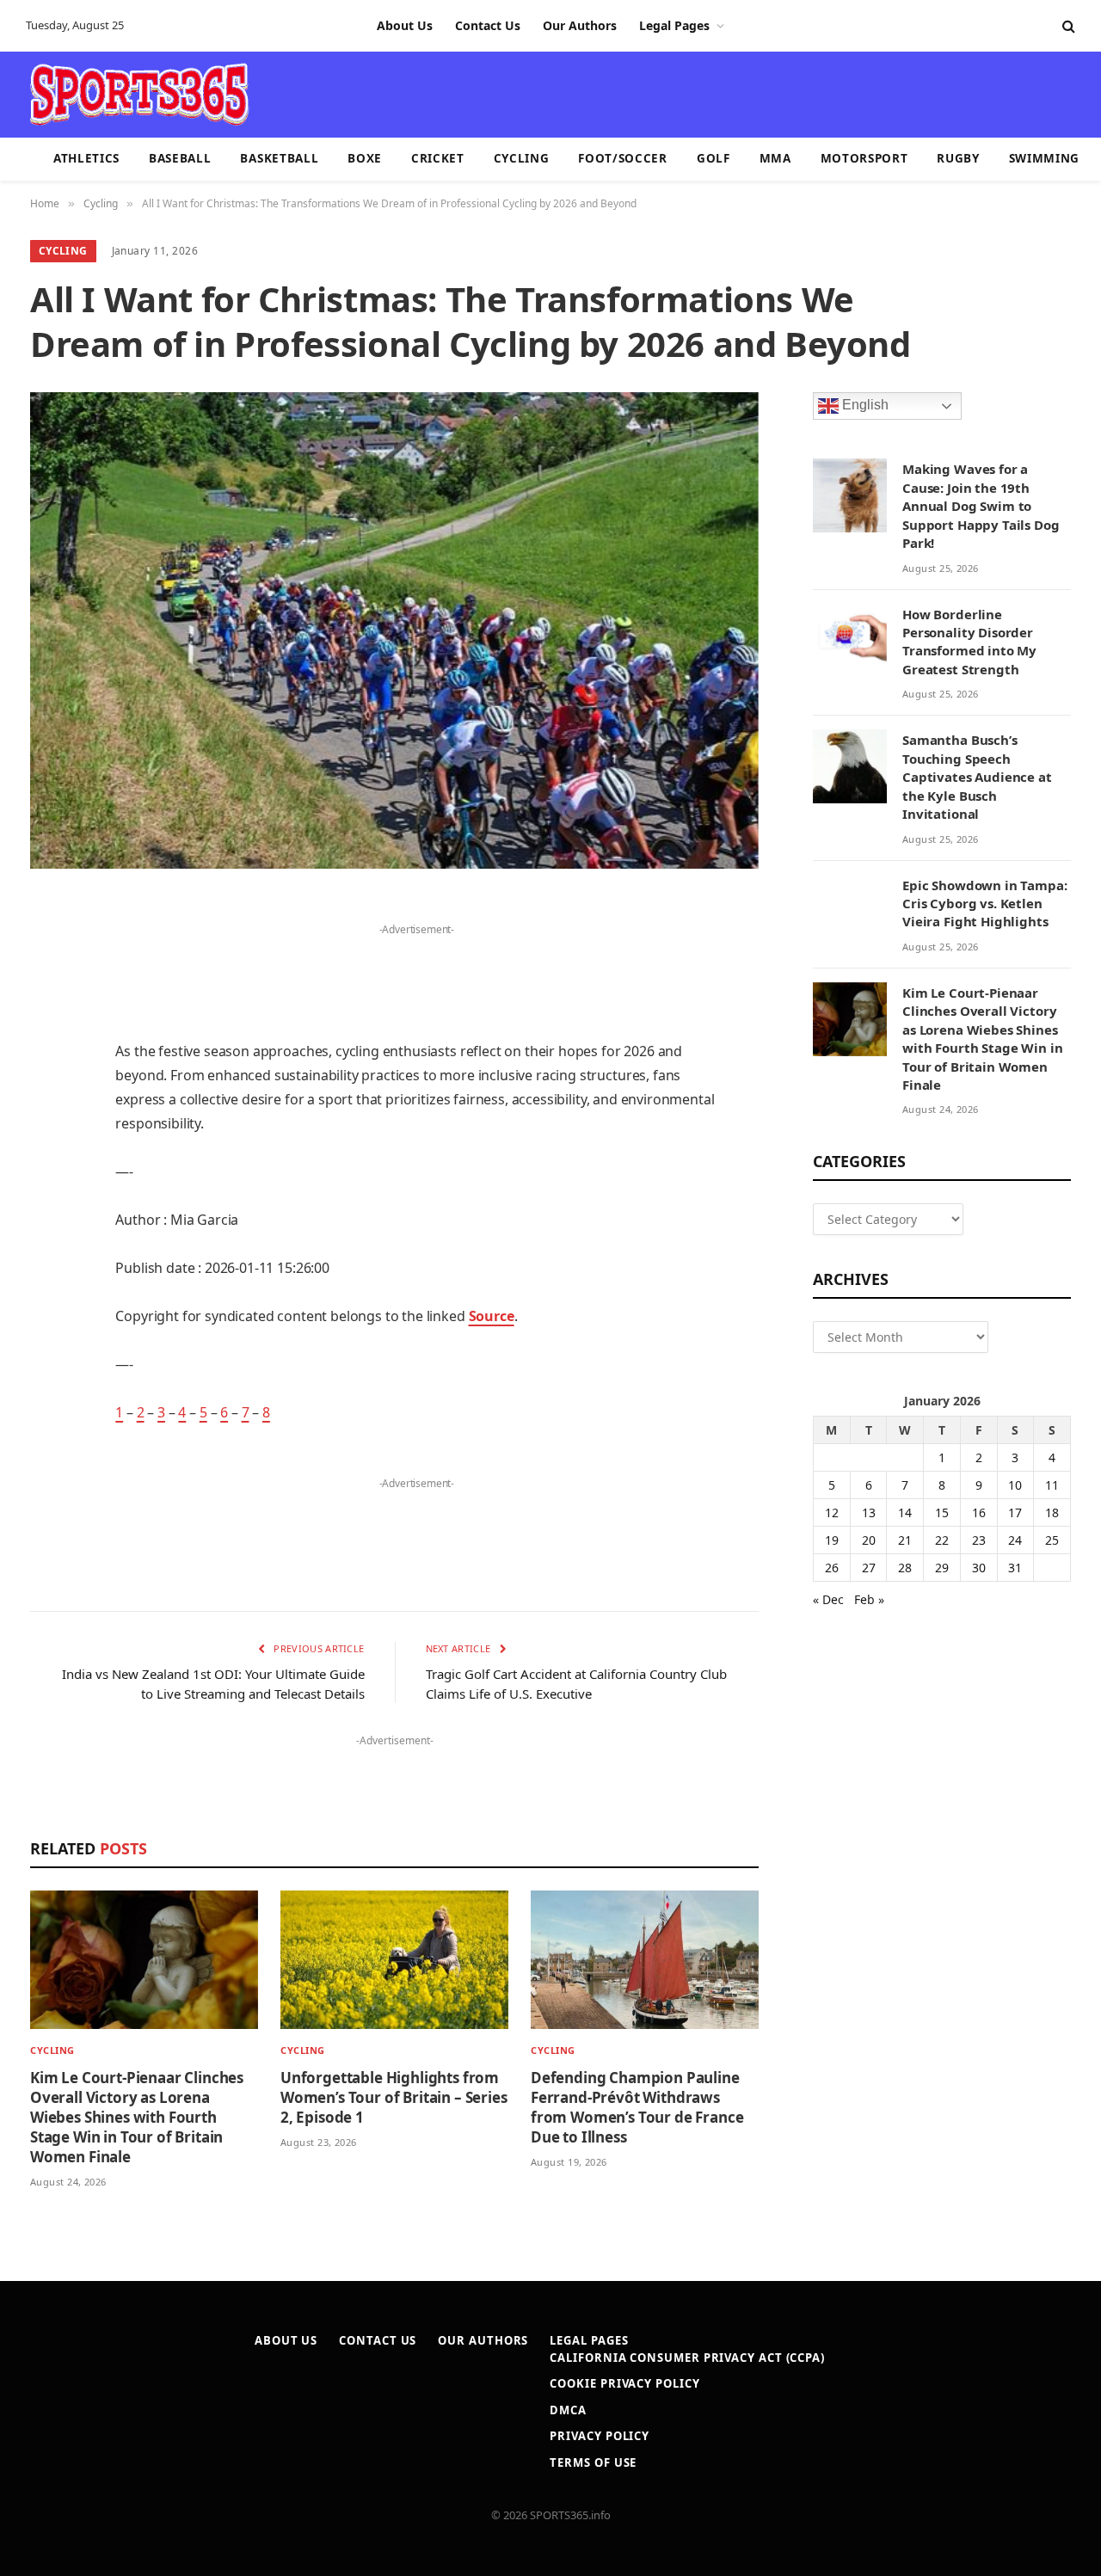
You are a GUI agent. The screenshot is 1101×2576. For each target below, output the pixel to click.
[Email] (47, 1128)
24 (1015, 1540)
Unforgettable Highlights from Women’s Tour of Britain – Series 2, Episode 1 (394, 2097)
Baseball (180, 158)
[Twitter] (47, 997)
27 (869, 1568)
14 (905, 1512)
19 (832, 1540)
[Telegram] (47, 1304)
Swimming (1044, 158)
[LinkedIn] (47, 1041)
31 (1015, 1568)
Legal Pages (674, 25)
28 (905, 1568)
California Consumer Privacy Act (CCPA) (687, 2358)
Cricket (438, 158)
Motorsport (864, 158)
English (864, 406)
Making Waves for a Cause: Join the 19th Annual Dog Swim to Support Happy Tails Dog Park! (981, 506)
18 (1052, 1512)
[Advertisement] (650, 93)
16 (979, 1512)
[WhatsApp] (47, 1348)
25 (1052, 1540)
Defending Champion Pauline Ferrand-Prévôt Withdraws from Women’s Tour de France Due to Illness (637, 2107)
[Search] (1067, 26)
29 (942, 1568)
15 (942, 1512)
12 (832, 1512)
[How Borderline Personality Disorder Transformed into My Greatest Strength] (850, 641)
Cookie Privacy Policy (624, 2383)
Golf (713, 158)
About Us (405, 25)
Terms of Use (593, 2462)
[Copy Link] (47, 1392)
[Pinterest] (47, 1085)
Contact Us (488, 25)
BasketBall (279, 158)
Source (492, 1316)
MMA (775, 158)
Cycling (522, 158)
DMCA (568, 2410)
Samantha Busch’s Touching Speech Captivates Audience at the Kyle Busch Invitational (977, 777)
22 (942, 1540)
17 (1015, 1512)
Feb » (869, 1599)
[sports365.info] (139, 95)
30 (979, 1568)
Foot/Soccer (622, 158)
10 (1015, 1485)
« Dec (828, 1599)
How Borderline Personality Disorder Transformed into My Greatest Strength (969, 642)
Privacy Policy (600, 2436)
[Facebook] (47, 953)
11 (1052, 1485)
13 (869, 1512)
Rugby (958, 158)
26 (832, 1568)
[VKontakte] (47, 1260)
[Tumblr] (47, 1172)
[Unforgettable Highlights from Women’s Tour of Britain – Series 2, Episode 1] (394, 1960)
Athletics (86, 158)
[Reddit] (47, 1216)
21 (905, 1540)
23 (979, 1540)
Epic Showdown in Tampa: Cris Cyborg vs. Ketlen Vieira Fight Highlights (985, 904)
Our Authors (580, 25)
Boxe (365, 158)
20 (869, 1540)
